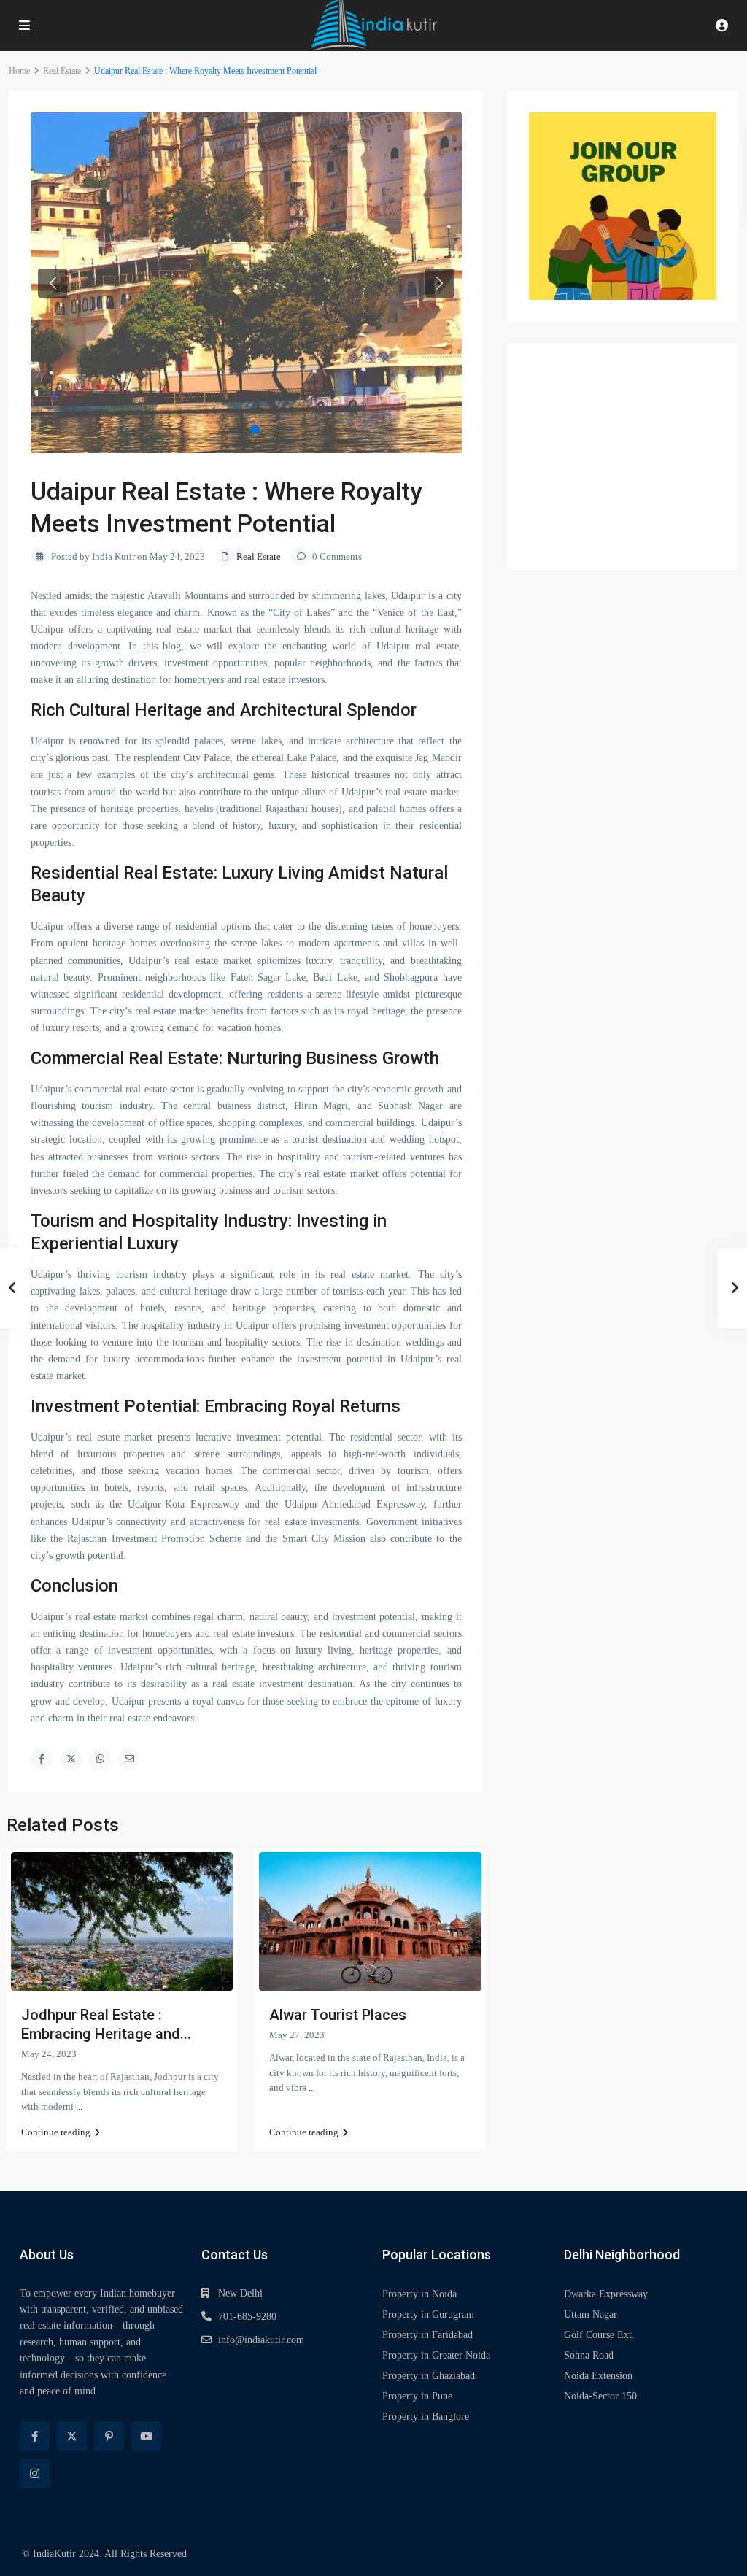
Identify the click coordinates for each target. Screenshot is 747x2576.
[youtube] (146, 2436)
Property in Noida (419, 2294)
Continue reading (56, 2132)
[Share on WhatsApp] (100, 1759)
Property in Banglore (426, 2417)
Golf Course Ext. (599, 2335)
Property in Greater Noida (436, 2355)
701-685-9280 (247, 2317)
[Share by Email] (129, 1759)
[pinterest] (109, 2436)
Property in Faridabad (427, 2335)
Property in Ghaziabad (429, 2376)
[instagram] (35, 2473)
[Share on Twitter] (71, 1759)
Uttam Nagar (591, 2314)
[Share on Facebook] (42, 1759)
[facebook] (35, 2436)
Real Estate (62, 71)
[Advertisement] (623, 457)
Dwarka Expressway (606, 2294)
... (79, 2106)
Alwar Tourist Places (338, 2015)
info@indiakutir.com (261, 2340)
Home (19, 71)
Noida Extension (598, 2376)
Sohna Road (589, 2355)
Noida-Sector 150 (600, 2396)
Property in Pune (417, 2396)
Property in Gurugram (428, 2314)
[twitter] (72, 2436)
